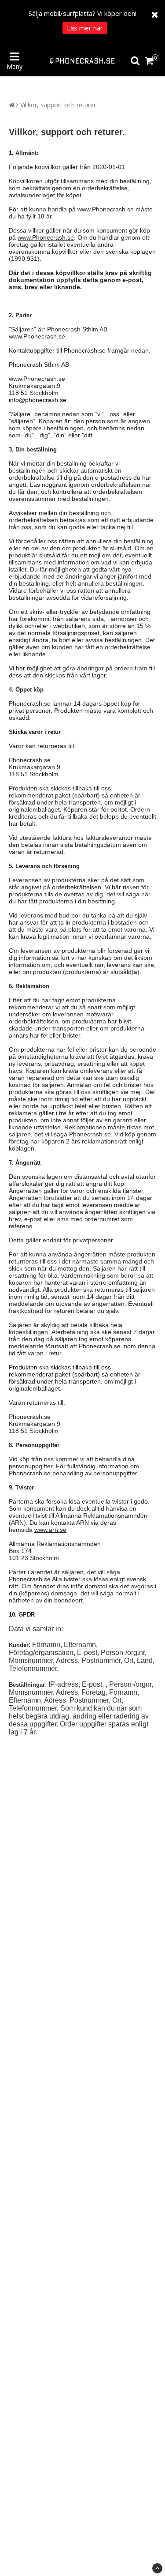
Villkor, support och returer (58, 105)
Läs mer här (85, 28)
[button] (151, 61)
